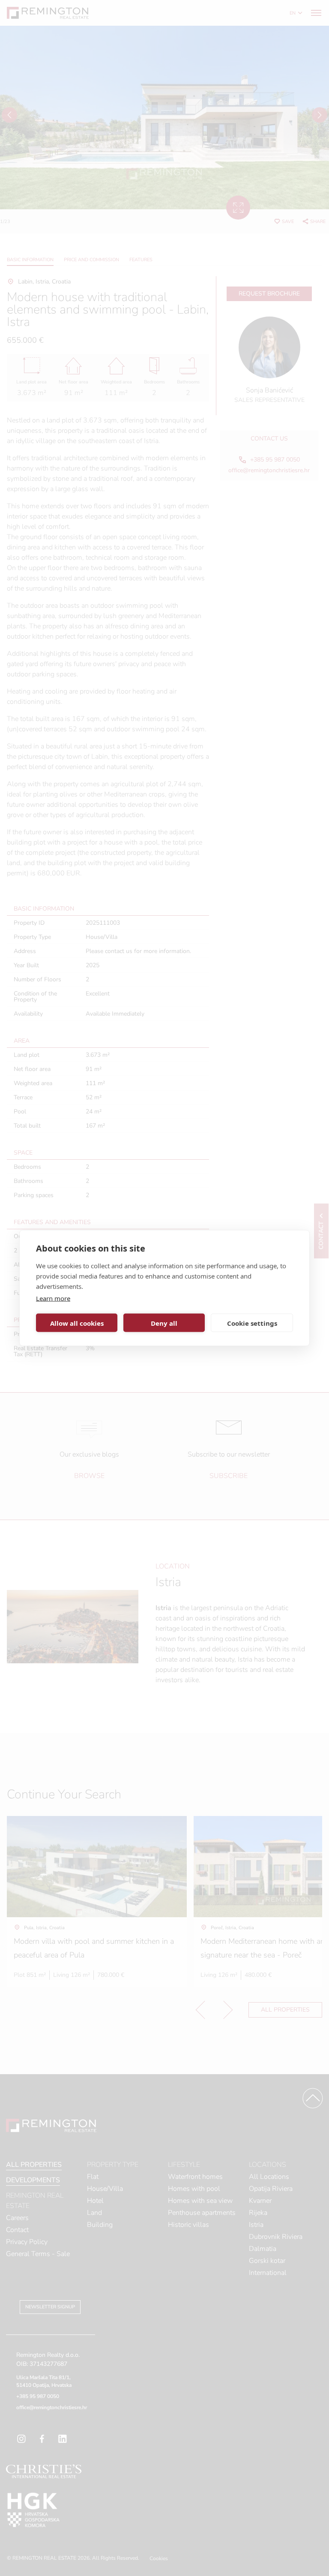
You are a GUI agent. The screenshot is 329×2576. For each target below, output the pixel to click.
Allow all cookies (77, 1323)
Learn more (53, 1298)
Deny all (164, 1323)
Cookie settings (252, 1323)
